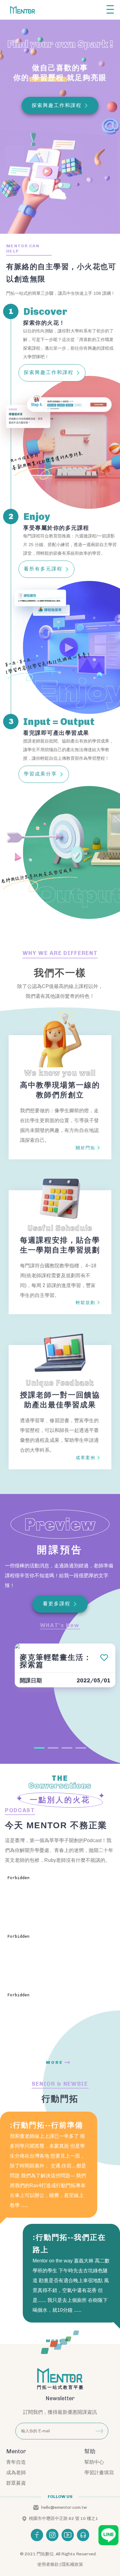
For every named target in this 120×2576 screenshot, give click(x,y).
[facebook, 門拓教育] (37, 2535)
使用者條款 (48, 2564)
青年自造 (16, 2462)
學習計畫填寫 (99, 2473)
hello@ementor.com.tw (64, 2508)
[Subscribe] (99, 2431)
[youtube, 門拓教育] (68, 2535)
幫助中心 (94, 2462)
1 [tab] (39, 1748)
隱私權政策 (72, 2564)
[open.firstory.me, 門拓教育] (83, 2535)
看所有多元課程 (43, 569)
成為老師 (16, 2473)
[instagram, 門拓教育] (52, 2535)
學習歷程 (48, 78)
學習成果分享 (40, 774)
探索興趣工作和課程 (49, 372)
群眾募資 (16, 2483)
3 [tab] (67, 1748)
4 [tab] (81, 1748)
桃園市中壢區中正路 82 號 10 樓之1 (64, 2519)
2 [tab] (53, 1748)
